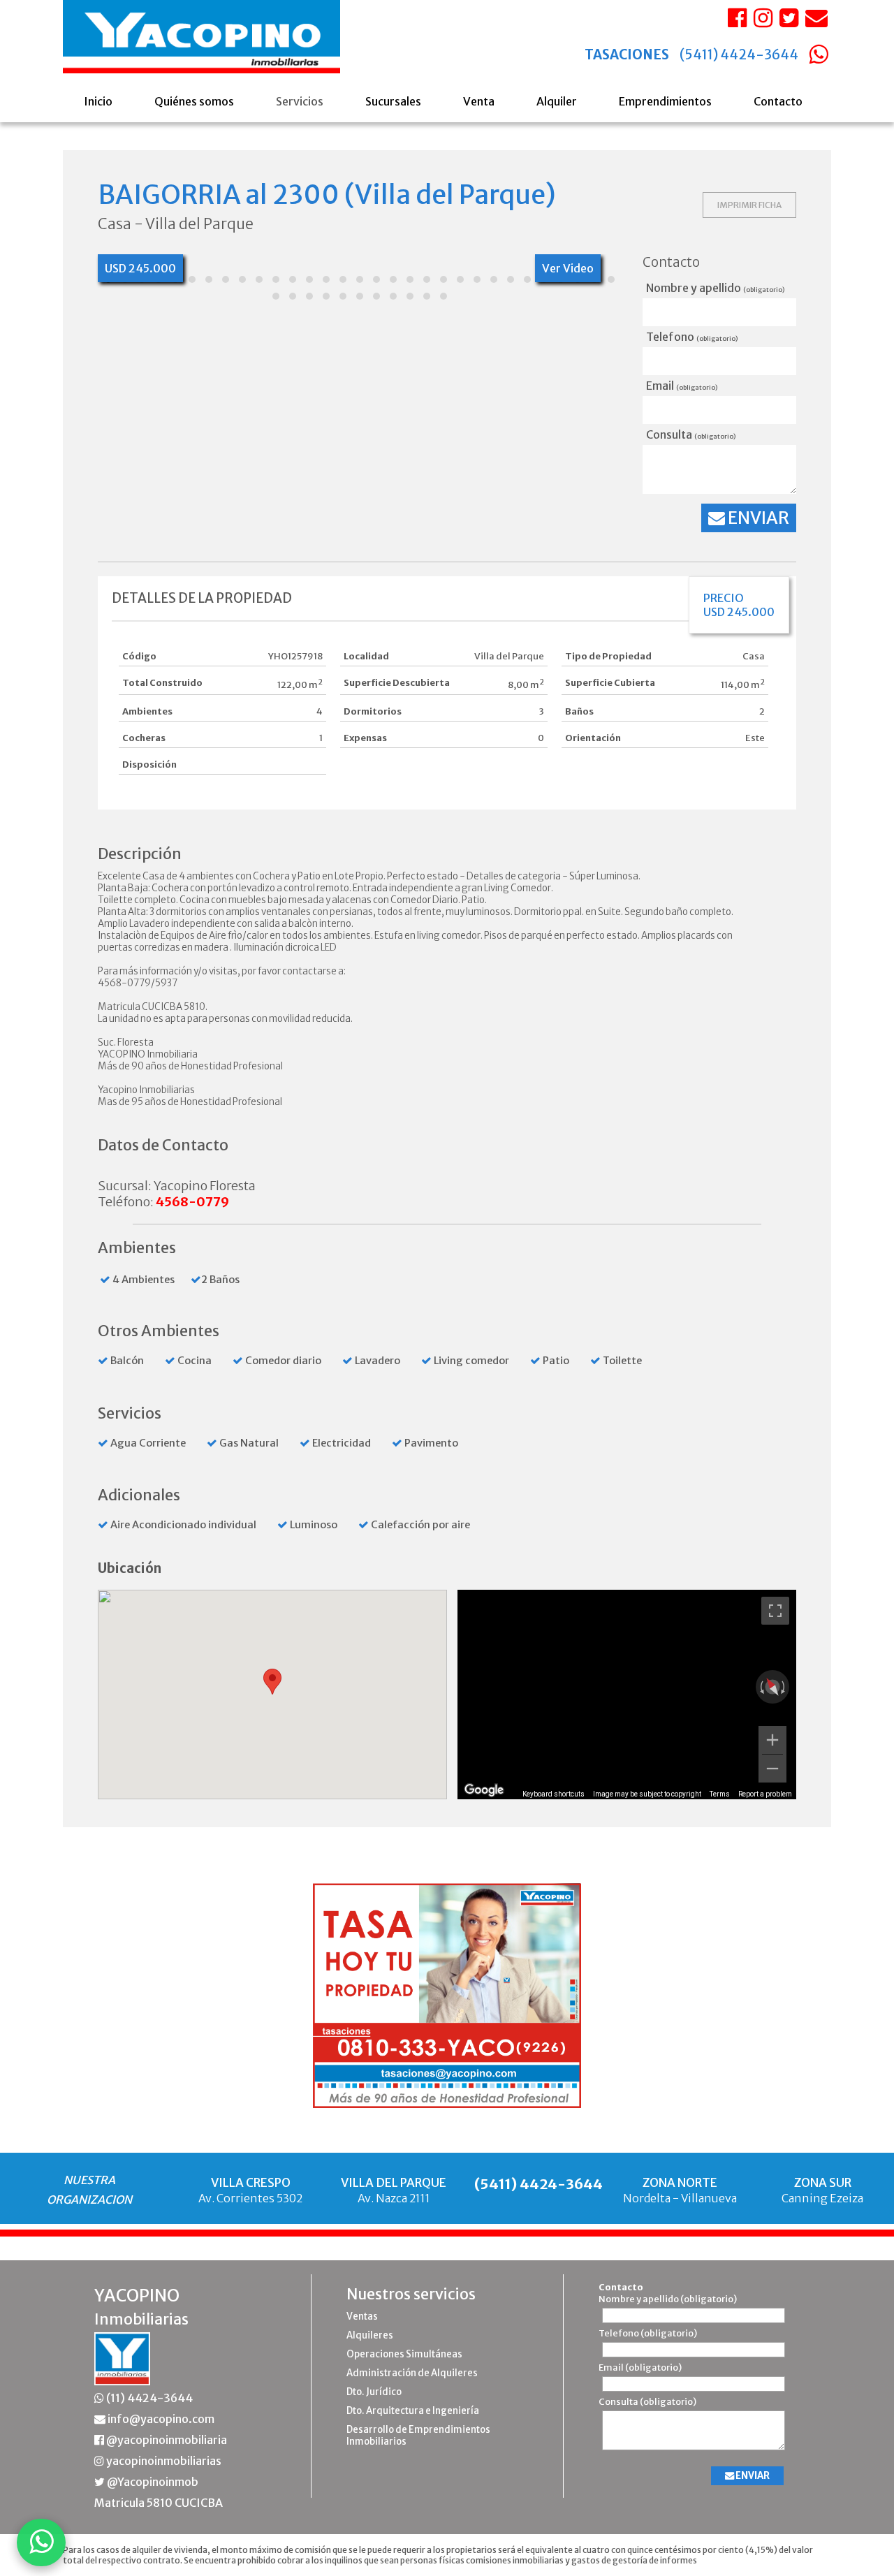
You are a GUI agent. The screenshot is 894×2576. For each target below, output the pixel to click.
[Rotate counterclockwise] (761, 1687)
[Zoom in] (772, 1740)
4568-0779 (192, 1202)
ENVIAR (757, 518)
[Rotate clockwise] (784, 1687)
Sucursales (393, 101)
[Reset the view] (772, 1687)
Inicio (98, 101)
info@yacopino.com (160, 2419)
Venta (479, 101)
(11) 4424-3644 (148, 2398)
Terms (720, 1794)
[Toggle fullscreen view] (775, 1611)
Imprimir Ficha (749, 205)
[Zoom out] (772, 1769)
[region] (627, 1695)
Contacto (778, 101)
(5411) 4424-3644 (739, 55)
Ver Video (568, 268)
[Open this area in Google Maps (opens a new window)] (484, 1790)
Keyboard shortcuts (554, 1794)
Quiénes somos (194, 101)
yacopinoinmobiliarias (163, 2461)
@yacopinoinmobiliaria (166, 2440)
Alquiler (557, 101)
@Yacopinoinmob (152, 2482)
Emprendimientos (665, 101)
